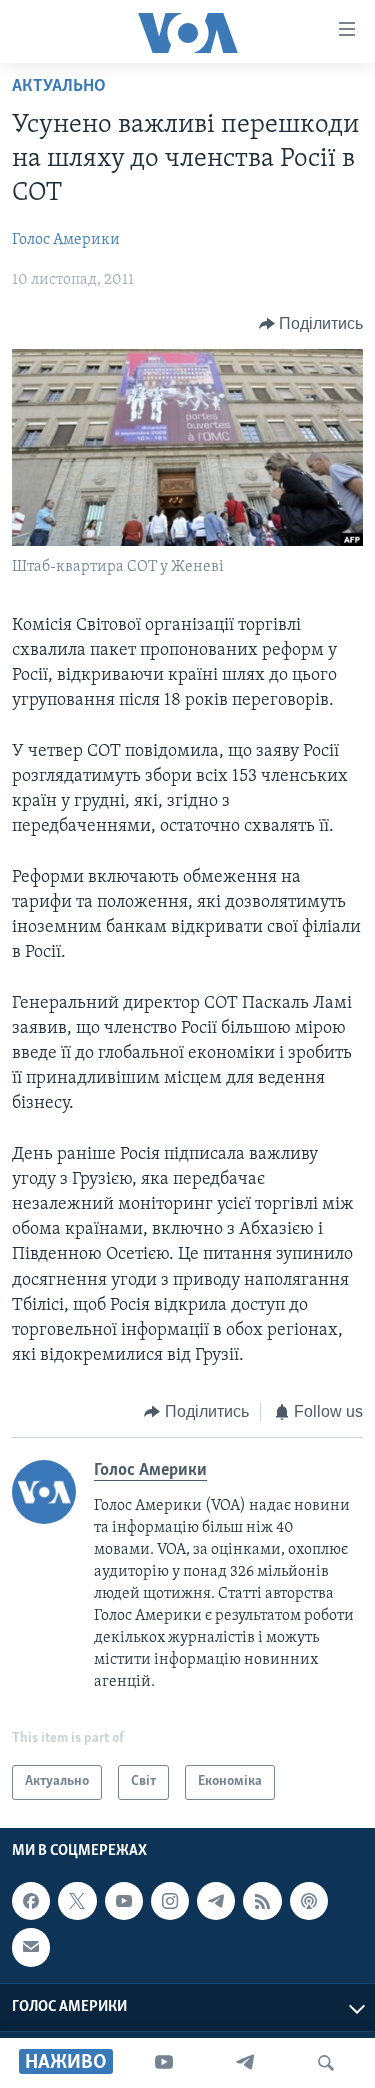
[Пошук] (326, 2063)
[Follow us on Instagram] (170, 1901)
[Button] (311, 324)
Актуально (59, 87)
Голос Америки (66, 240)
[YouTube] (164, 2063)
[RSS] (262, 1901)
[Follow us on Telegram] (216, 1901)
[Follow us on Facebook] (31, 1901)
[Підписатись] (31, 1947)
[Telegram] (245, 2063)
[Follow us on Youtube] (124, 1901)
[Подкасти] (309, 1901)
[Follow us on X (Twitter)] (77, 1901)
